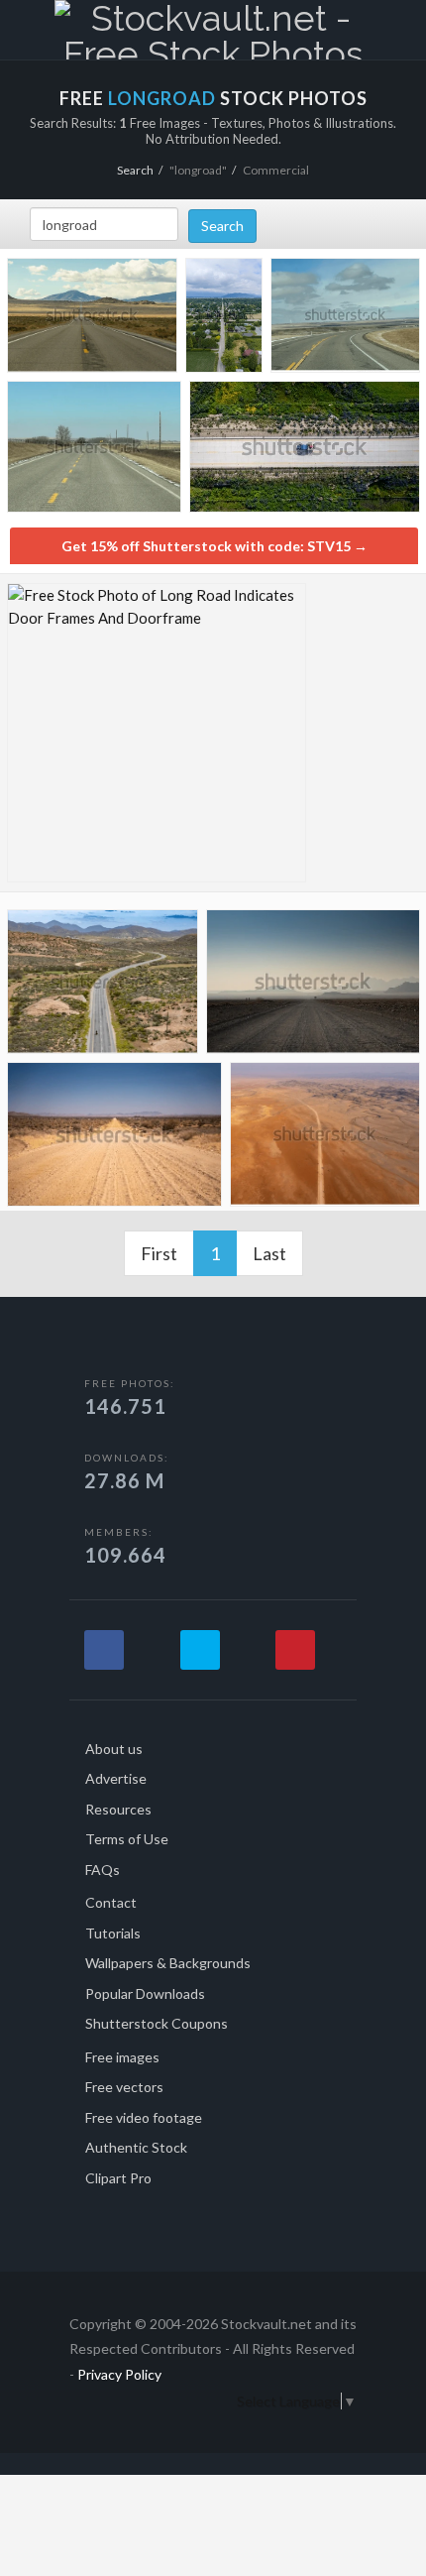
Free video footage (144, 2117)
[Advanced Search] (365, 27)
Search (135, 170)
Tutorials (113, 1933)
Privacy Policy (119, 2374)
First (159, 1253)
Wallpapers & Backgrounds (168, 1963)
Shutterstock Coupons (157, 2023)
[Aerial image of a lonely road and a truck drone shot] (305, 452)
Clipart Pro (118, 2178)
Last (269, 1253)
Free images (122, 2057)
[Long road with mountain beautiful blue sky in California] (92, 319)
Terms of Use (127, 1839)
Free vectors (124, 2087)
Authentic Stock (136, 2147)
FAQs (103, 1870)
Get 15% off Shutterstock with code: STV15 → (214, 546)
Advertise (116, 1778)
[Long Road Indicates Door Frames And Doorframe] (157, 733)
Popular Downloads (145, 1993)
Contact (111, 1902)
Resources (118, 1809)
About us (114, 1749)
